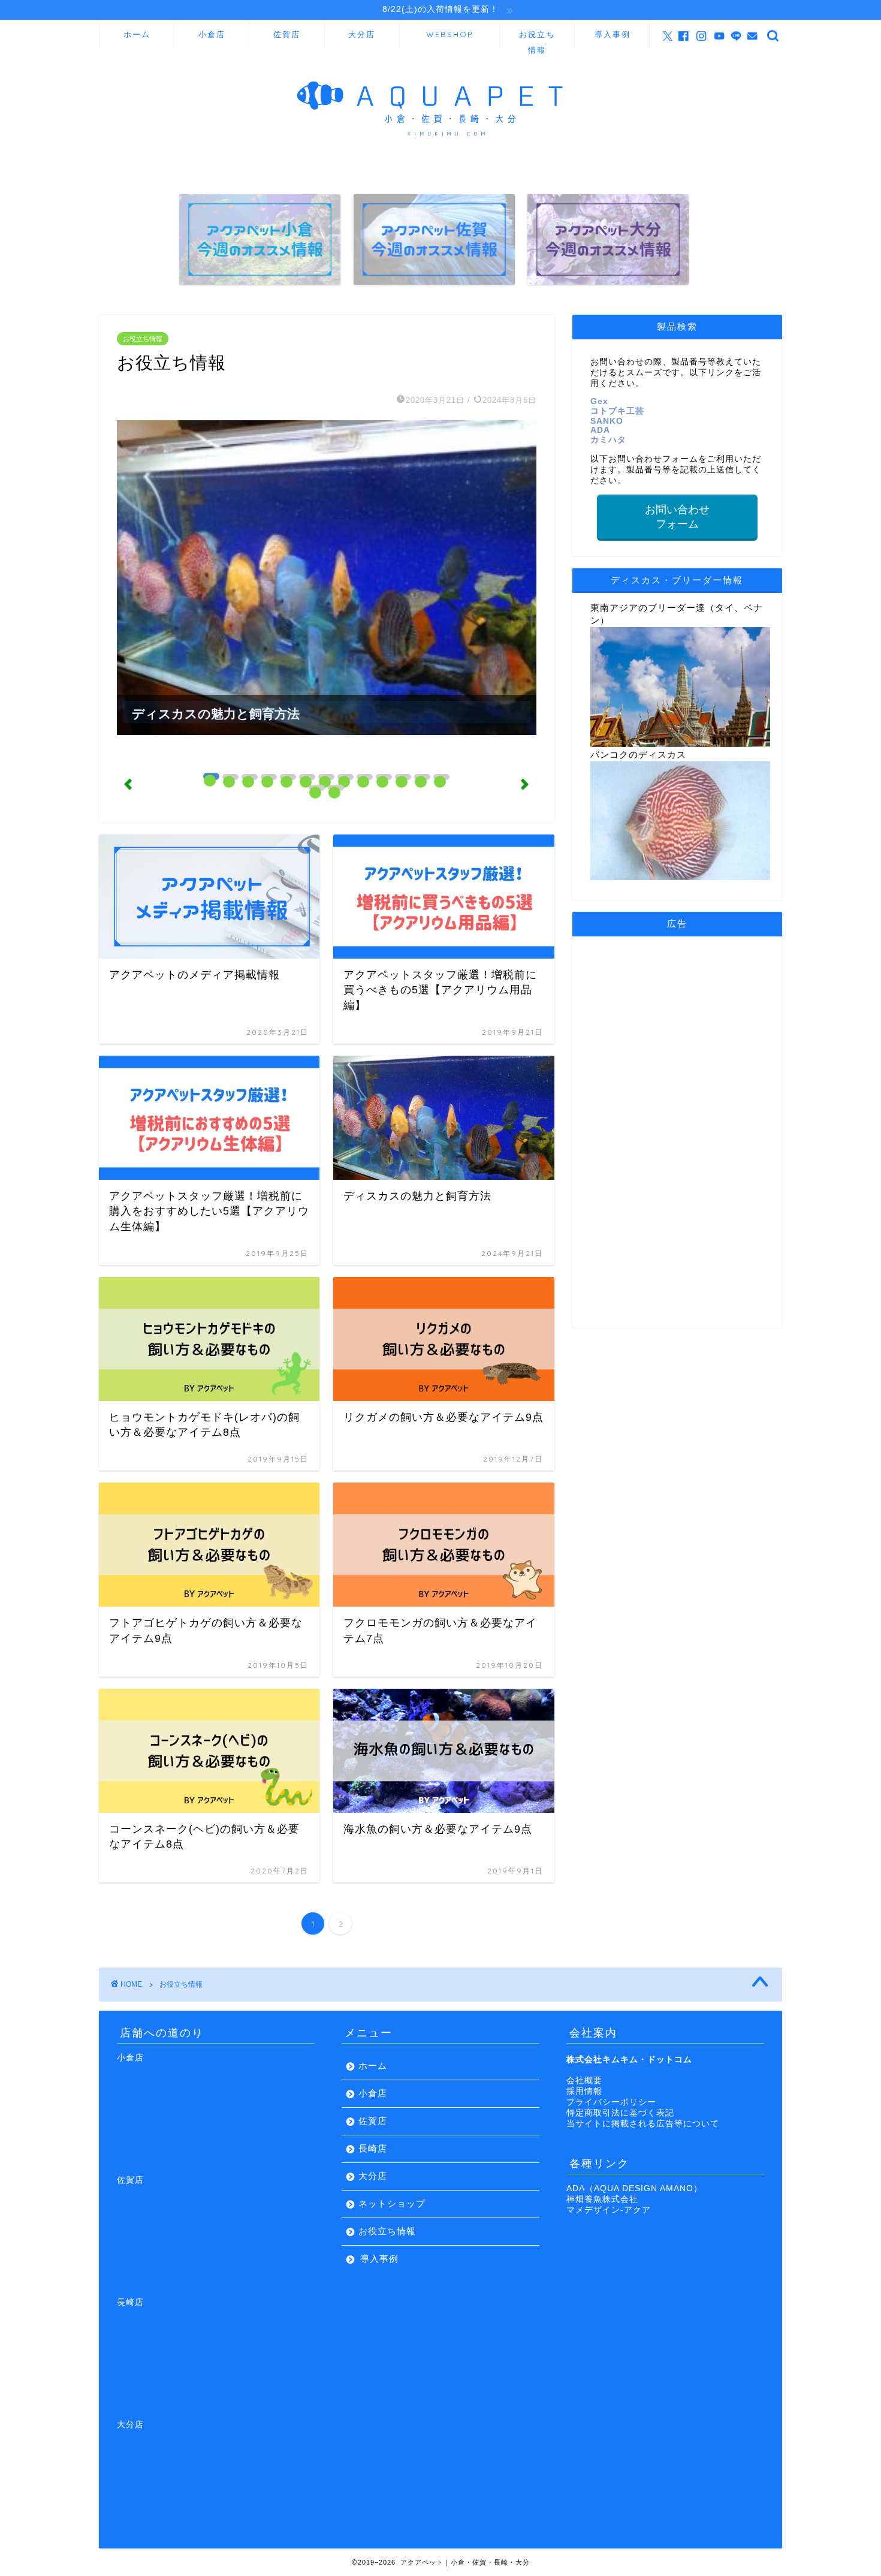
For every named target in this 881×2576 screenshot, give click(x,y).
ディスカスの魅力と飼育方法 (216, 714)
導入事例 (613, 34)
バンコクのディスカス (638, 754)
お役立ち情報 (537, 39)
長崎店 (373, 2148)
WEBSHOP (449, 34)
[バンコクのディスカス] (680, 877)
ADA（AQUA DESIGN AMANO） (634, 2188)
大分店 (362, 34)
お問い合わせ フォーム (677, 517)
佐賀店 (287, 34)
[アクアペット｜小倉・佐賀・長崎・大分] (441, 156)
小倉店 (212, 34)
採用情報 (584, 2091)
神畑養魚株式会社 (602, 2199)
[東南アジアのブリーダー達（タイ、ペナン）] (680, 744)
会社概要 (584, 2081)
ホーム (137, 34)
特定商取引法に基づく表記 (620, 2113)
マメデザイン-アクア (609, 2210)
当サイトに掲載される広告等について (643, 2124)
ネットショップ (392, 2203)
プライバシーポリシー (611, 2102)
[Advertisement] (677, 1130)
